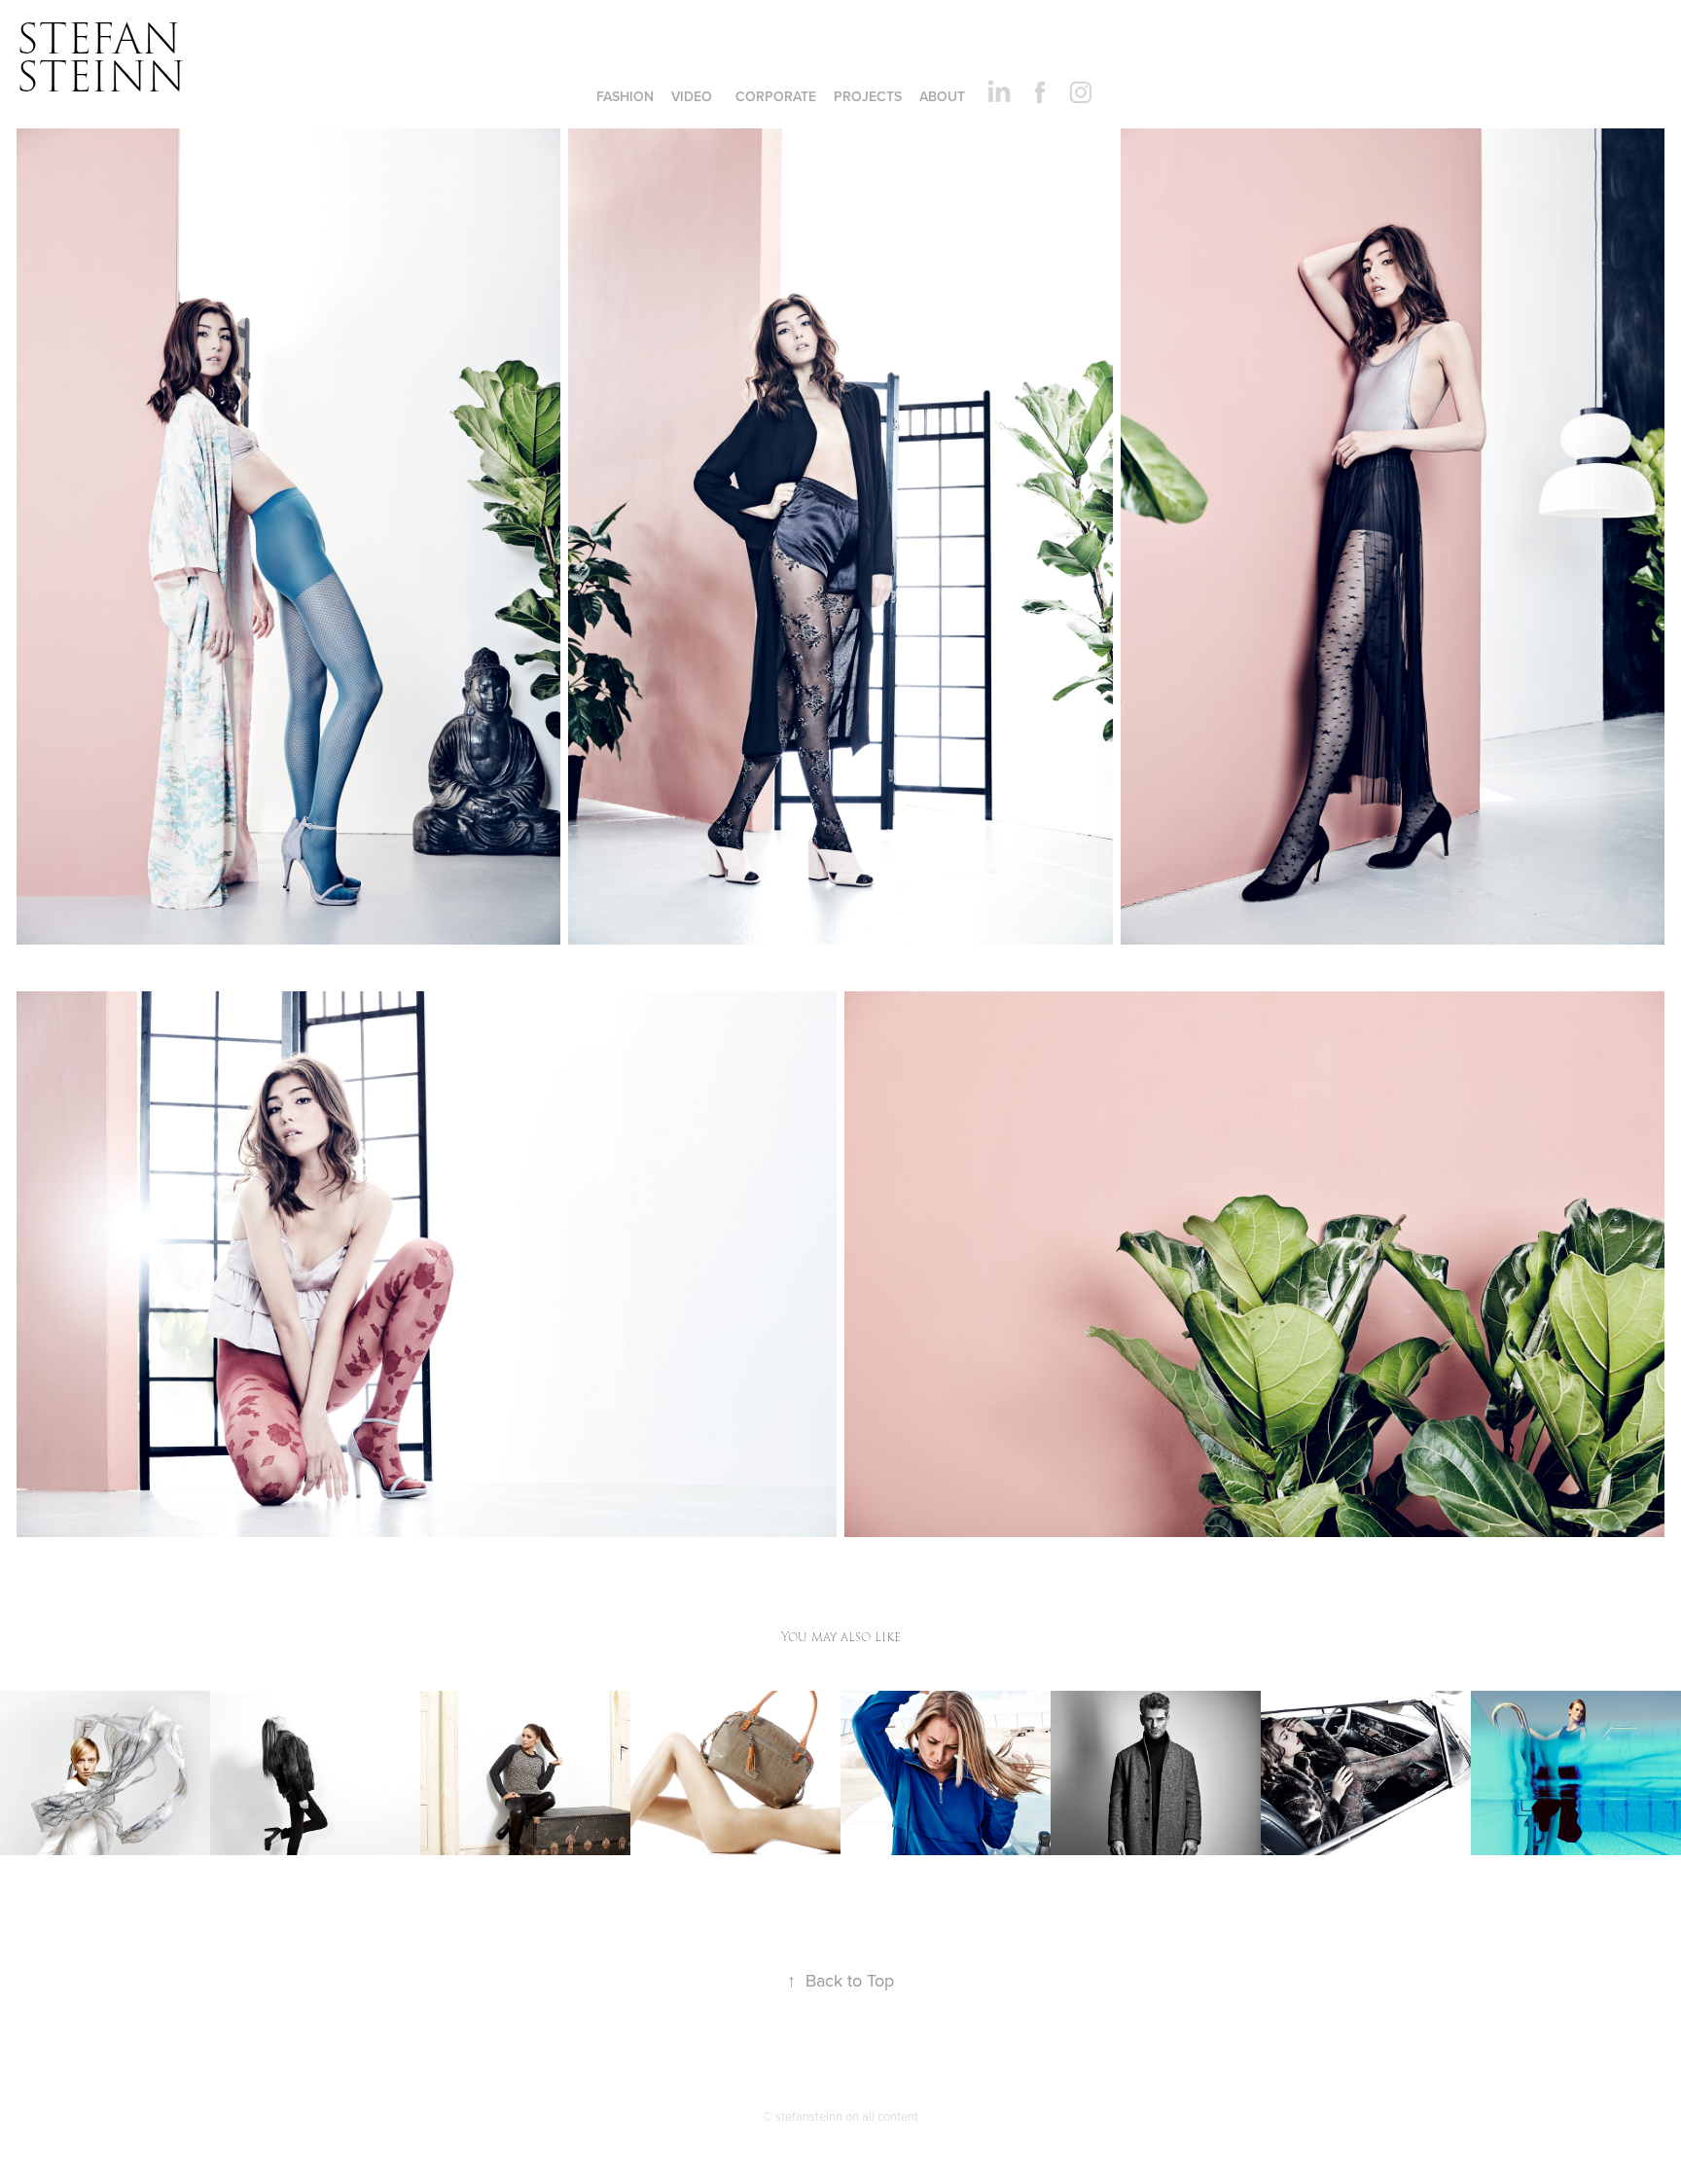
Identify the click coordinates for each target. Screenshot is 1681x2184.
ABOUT (942, 96)
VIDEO (692, 96)
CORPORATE (776, 96)
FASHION (625, 96)
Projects (868, 96)
